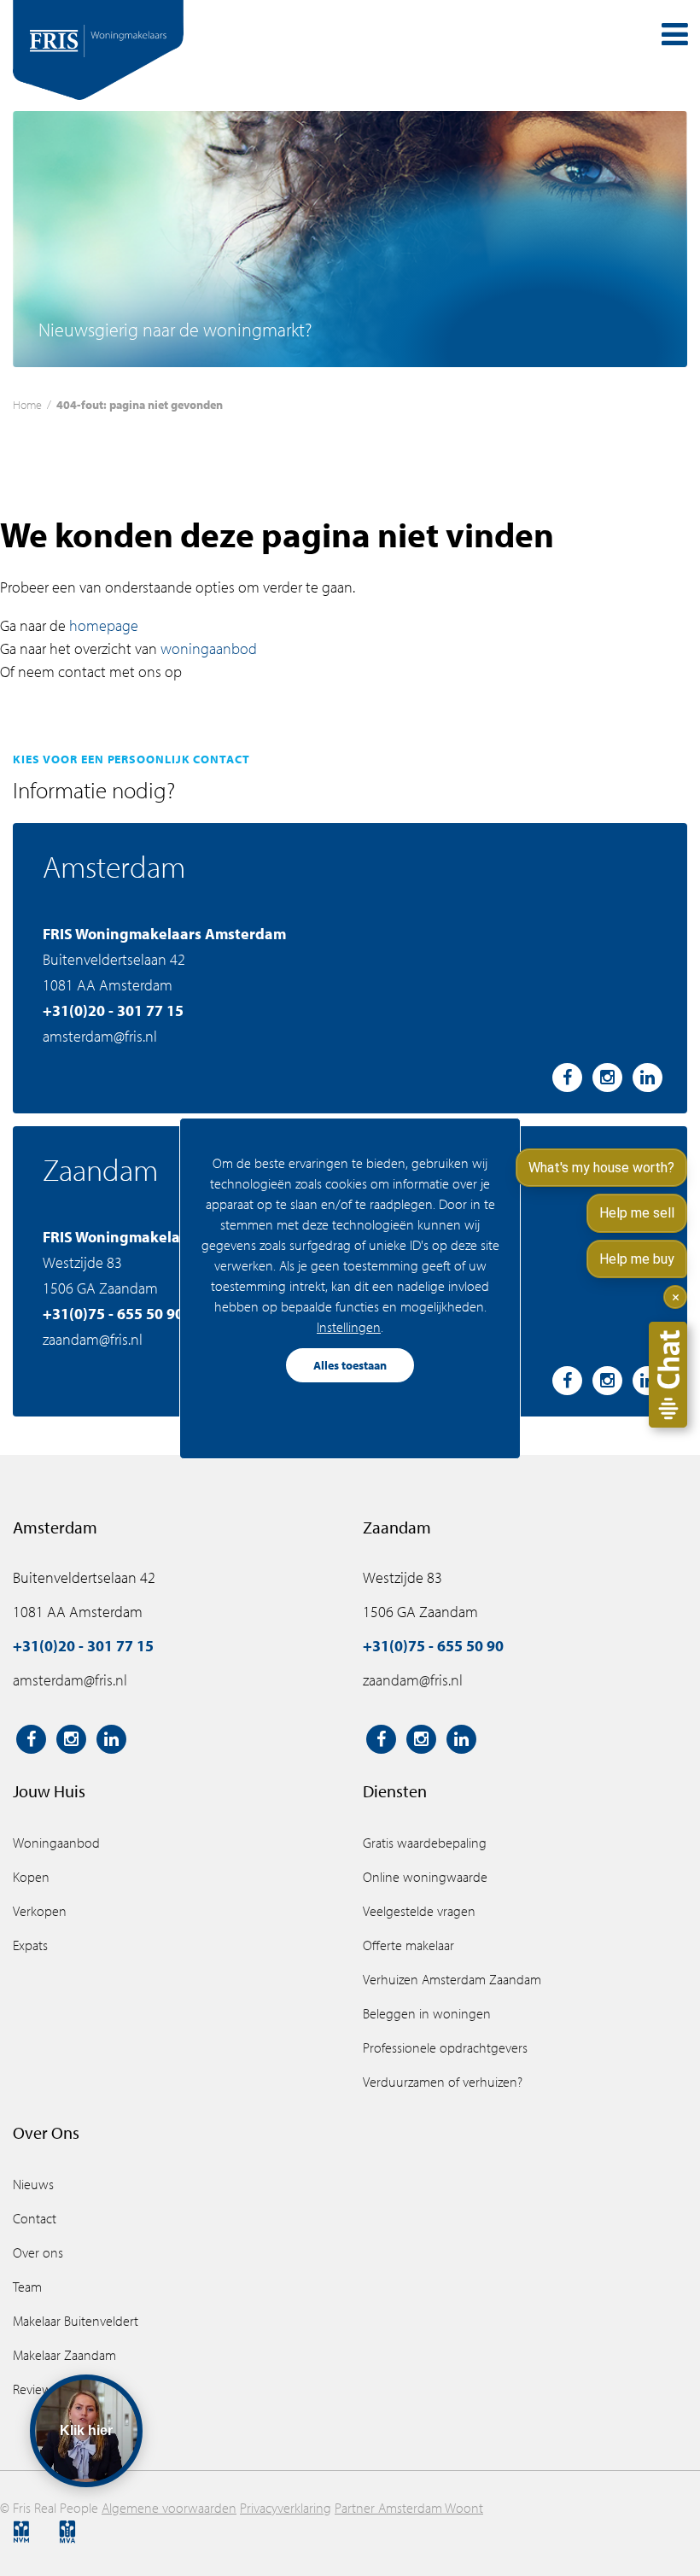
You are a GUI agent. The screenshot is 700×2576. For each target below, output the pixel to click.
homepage (104, 625)
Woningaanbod (56, 1843)
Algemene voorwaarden (169, 2508)
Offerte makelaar (408, 1945)
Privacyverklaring (286, 2508)
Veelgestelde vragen (419, 1911)
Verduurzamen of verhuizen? (443, 2082)
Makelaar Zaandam (64, 2355)
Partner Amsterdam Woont (409, 2508)
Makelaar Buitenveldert (76, 2321)
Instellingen (349, 1327)
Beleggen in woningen (427, 2013)
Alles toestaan (350, 1365)
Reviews (35, 2389)
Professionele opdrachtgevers (445, 2047)
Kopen (31, 1877)
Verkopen (40, 1911)
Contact (35, 2218)
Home (27, 404)
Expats (30, 1945)
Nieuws (33, 2184)
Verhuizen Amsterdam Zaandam (452, 1979)
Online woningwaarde (425, 1877)
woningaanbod (209, 648)
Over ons (38, 2252)
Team (27, 2287)
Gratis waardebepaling (425, 1843)
